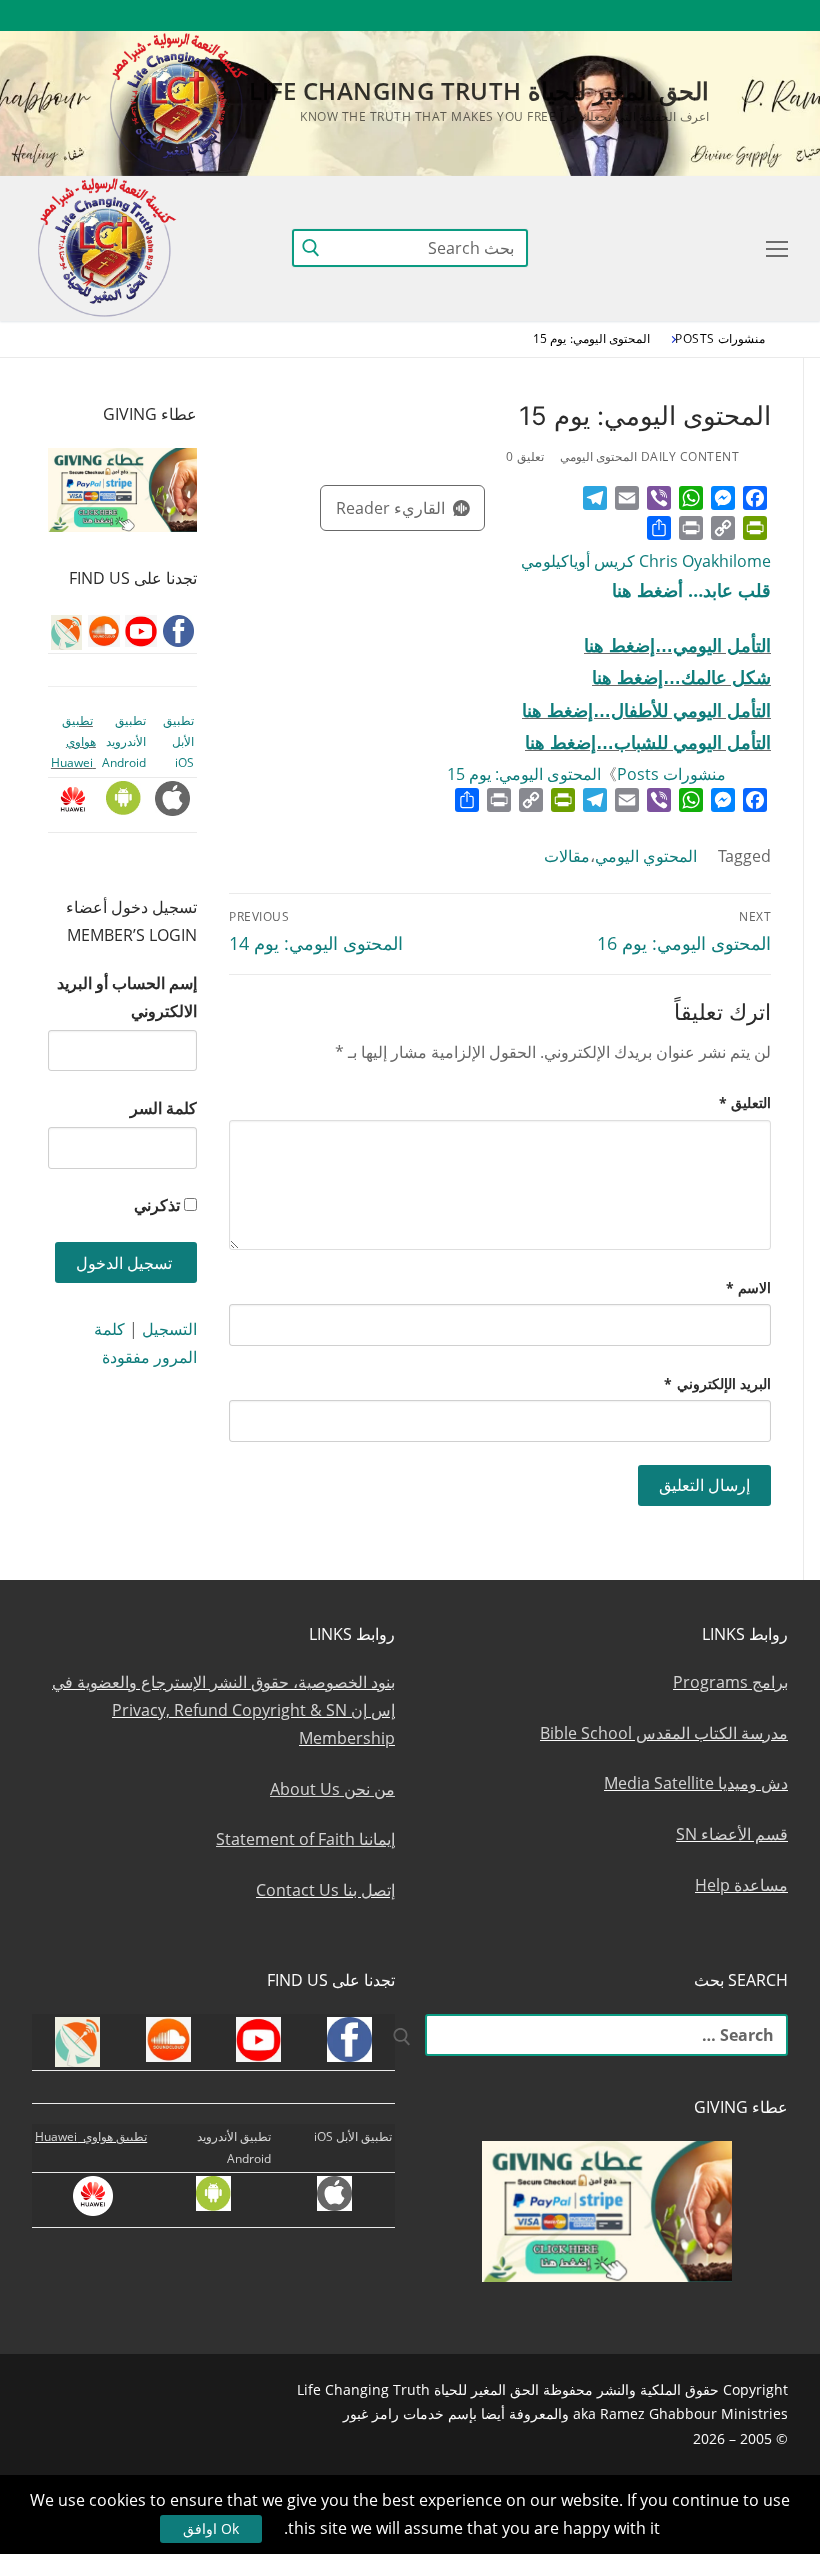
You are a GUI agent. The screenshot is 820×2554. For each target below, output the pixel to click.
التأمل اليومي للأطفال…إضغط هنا (646, 711)
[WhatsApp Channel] (589, 15)
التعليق (745, 1102)
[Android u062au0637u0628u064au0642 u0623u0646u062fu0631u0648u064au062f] (516, 15)
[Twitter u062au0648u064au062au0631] (663, 15)
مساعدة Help (741, 1885)
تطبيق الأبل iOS (178, 742)
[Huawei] (446, 15)
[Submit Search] (311, 247)
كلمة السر (163, 1108)
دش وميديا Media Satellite (696, 1783)
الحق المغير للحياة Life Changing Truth (479, 90)
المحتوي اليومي (646, 856)
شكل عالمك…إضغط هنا (681, 678)
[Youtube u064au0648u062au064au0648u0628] (736, 15)
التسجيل (169, 1329)
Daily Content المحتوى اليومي (650, 456)
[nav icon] (773, 248)
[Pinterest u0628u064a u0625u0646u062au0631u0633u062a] (553, 15)
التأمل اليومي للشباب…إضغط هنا (648, 743)
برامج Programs (730, 1682)
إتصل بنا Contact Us (325, 1890)
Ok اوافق (211, 2528)
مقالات (567, 856)
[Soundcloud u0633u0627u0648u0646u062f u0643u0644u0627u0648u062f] (699, 15)
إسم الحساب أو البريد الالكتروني (127, 997)
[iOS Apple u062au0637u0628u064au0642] (480, 15)
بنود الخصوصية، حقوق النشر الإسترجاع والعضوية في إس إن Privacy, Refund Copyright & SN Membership (223, 1710)
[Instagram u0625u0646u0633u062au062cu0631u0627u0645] (626, 15)
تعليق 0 (525, 456)
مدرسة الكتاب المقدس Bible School (664, 1733)
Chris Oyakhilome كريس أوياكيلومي (646, 561)
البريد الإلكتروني (717, 1383)
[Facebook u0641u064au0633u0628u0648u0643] (769, 15)
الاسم (749, 1287)
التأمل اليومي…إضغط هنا (677, 646)
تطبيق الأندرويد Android (124, 742)
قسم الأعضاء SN (732, 1834)
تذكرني (157, 1205)
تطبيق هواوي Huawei (73, 742)
